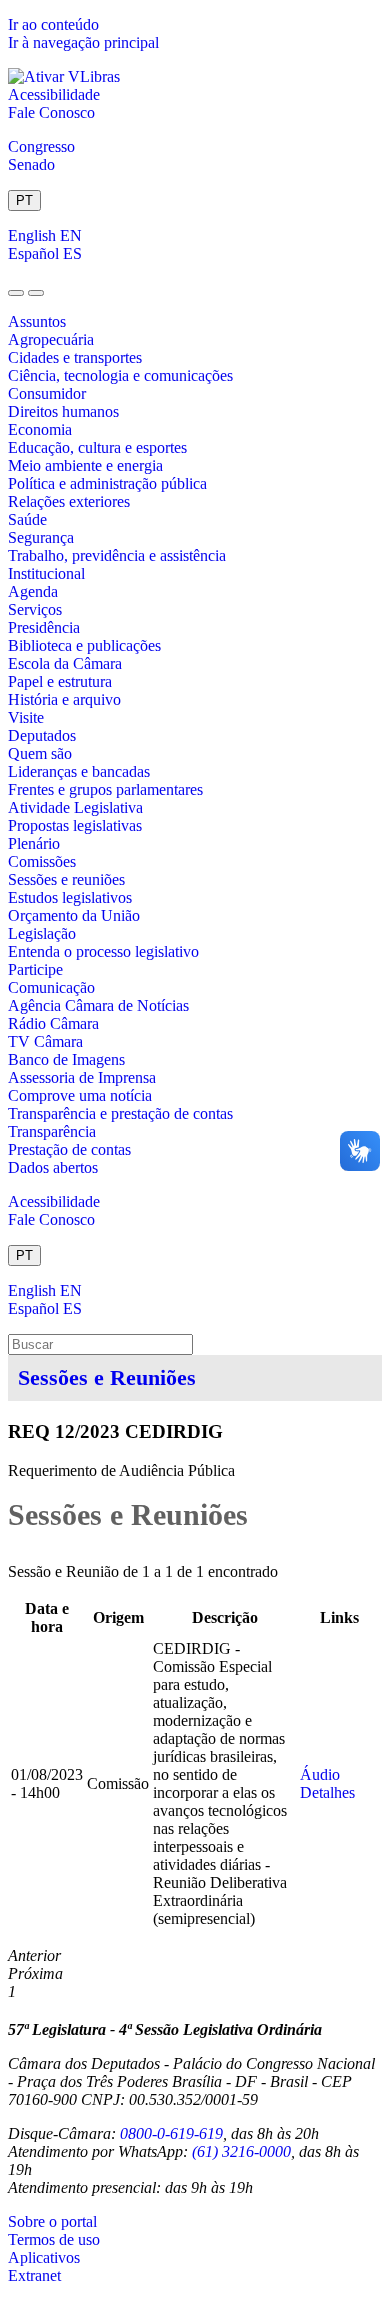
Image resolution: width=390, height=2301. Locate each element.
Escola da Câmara (65, 663)
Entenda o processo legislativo (103, 951)
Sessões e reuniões (66, 879)
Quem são (40, 753)
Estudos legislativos (70, 897)
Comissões (42, 861)
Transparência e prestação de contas (120, 1113)
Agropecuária (51, 339)
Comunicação (51, 987)
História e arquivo (64, 699)
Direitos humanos (63, 411)
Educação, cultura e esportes (97, 447)
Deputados (42, 735)
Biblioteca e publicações (84, 645)
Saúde (27, 519)
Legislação (42, 933)
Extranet (34, 2275)
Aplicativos (44, 2257)
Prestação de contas (69, 1149)
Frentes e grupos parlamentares (105, 789)
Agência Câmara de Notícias (98, 1005)
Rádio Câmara (53, 1023)
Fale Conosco (51, 112)
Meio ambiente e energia (85, 465)
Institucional (46, 573)
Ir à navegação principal (83, 42)
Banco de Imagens (66, 1059)
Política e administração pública (107, 483)
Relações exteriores (69, 501)
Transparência (52, 1131)
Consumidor (47, 393)
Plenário (34, 843)
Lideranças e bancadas (79, 771)
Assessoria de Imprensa (82, 1077)
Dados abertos (53, 1167)
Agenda (33, 591)
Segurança (41, 537)
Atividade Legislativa (75, 807)
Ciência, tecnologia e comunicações (120, 375)
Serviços (35, 609)
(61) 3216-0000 (241, 2151)
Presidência (44, 627)
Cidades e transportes (75, 357)
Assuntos (37, 321)
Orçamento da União (74, 915)
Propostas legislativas (75, 825)
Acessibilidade (54, 94)
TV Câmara (45, 1041)
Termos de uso (54, 2239)
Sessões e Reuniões (107, 1377)
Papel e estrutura (60, 681)
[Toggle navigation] (16, 293)
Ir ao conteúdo (53, 24)
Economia (40, 429)
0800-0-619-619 (171, 2133)
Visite (26, 717)
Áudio (320, 1774)
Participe (35, 969)
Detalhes (327, 1792)
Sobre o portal (52, 2221)
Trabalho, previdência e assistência (117, 555)
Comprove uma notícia (80, 1095)
